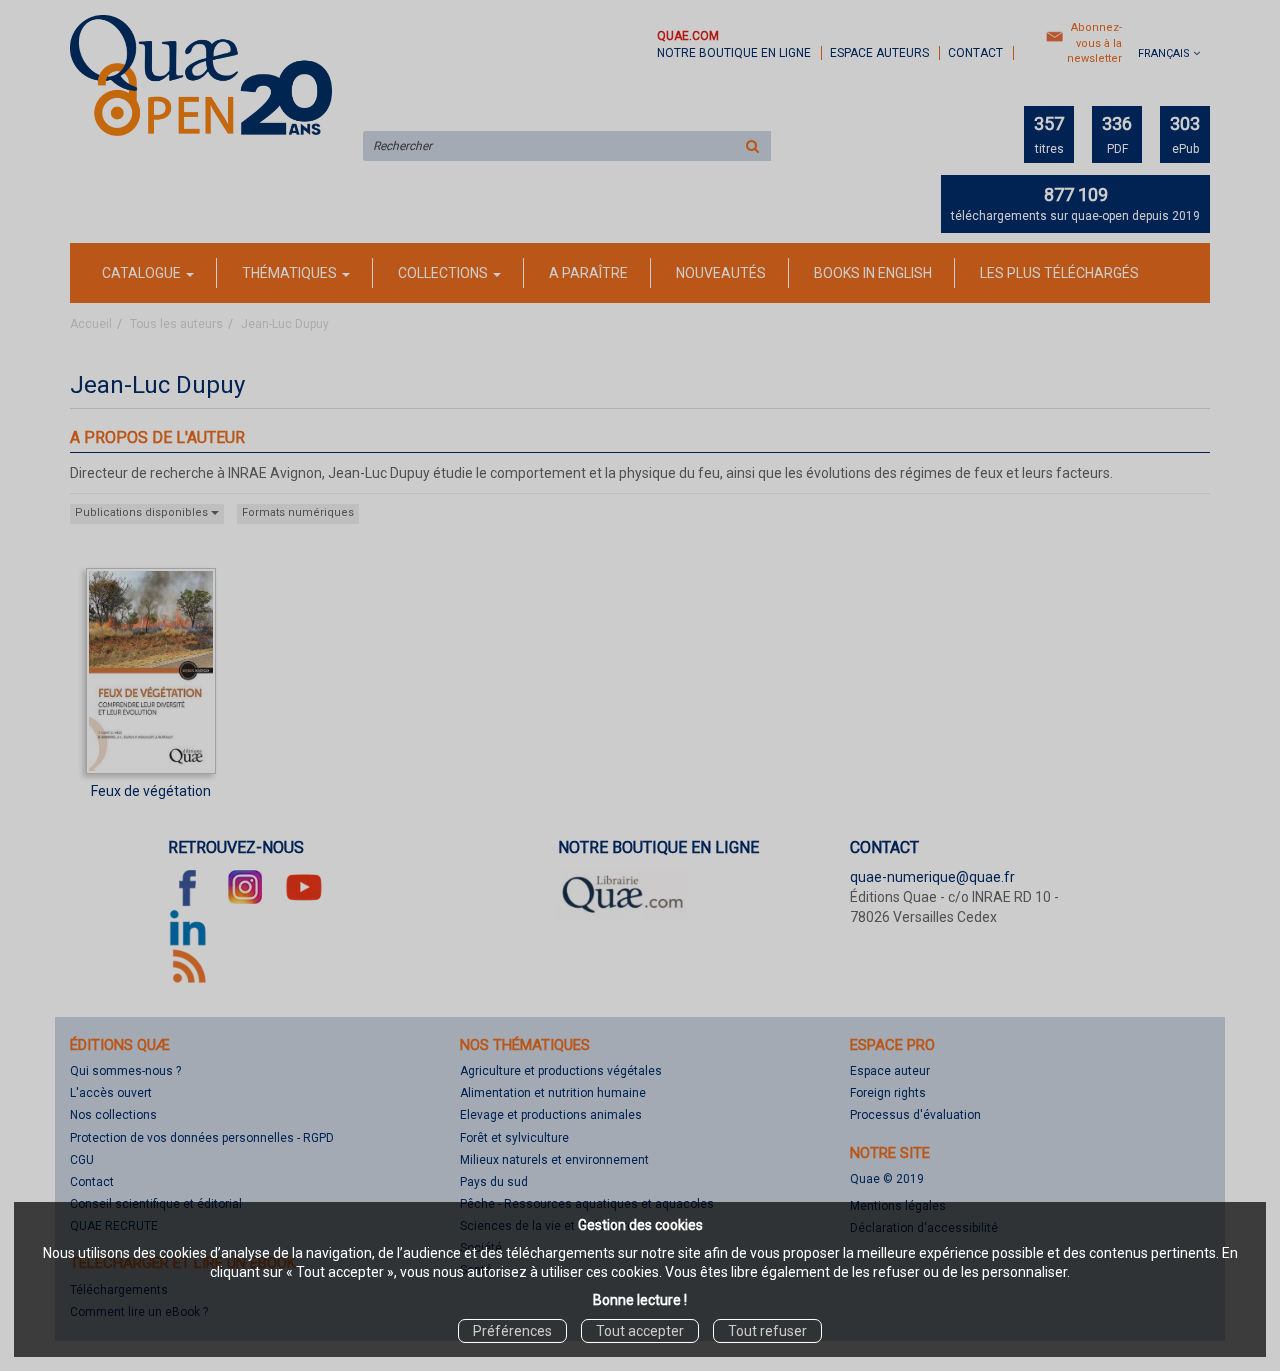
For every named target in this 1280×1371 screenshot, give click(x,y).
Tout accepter (640, 1331)
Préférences (512, 1331)
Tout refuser (767, 1331)
